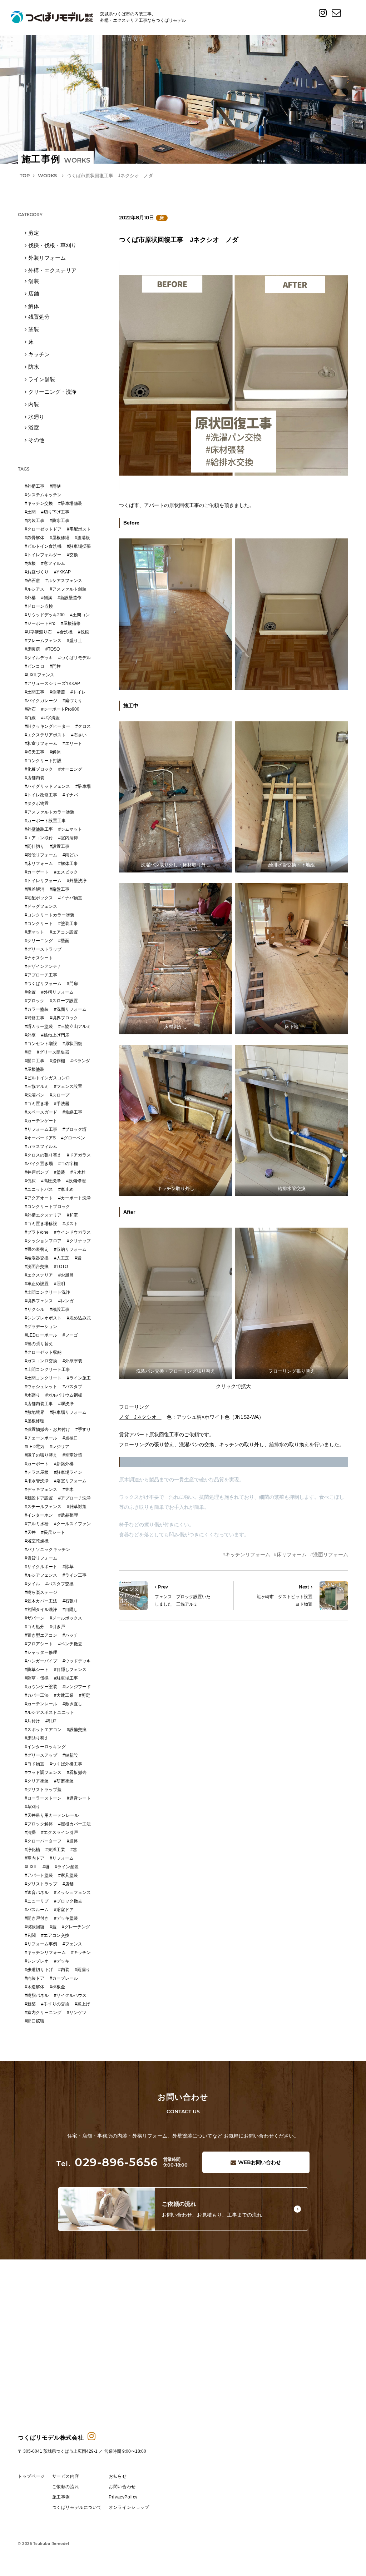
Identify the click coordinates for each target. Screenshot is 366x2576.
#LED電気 (34, 1447)
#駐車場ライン (68, 1472)
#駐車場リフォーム (68, 1412)
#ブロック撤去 (68, 1901)
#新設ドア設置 (39, 1498)
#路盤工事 (60, 889)
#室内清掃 (68, 838)
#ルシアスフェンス (64, 581)
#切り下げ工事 (55, 512)
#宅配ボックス (39, 898)
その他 (36, 440)
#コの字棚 (68, 1164)
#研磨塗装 (64, 1781)
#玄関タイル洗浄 (41, 1610)
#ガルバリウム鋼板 (64, 1395)
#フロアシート (39, 1644)
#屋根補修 (71, 623)
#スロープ (60, 1095)
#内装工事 (34, 521)
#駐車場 (83, 786)
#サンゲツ (77, 2013)
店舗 (34, 294)
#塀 (46, 1867)
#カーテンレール (41, 1704)
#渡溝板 (82, 538)
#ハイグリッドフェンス (47, 786)
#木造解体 (34, 1987)
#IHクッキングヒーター (47, 726)
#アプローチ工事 (41, 975)
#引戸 (51, 1721)
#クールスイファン (72, 1524)
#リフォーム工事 (41, 1129)
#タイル (32, 1584)
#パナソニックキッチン (47, 1550)
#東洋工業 (55, 1850)
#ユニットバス (39, 1189)
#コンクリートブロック (47, 1207)
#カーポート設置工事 (45, 821)
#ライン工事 (75, 1575)
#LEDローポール (41, 1335)
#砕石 (30, 709)
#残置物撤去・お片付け (47, 1429)
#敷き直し (72, 1704)
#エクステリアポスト (45, 735)
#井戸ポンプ (37, 1172)
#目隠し (70, 1610)
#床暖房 (32, 649)
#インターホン (39, 1515)
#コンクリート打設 (43, 761)
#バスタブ (72, 1387)
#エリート (72, 744)
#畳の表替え (37, 1249)
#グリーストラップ (43, 949)
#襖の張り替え (39, 1344)
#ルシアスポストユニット (50, 1712)
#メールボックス (66, 1618)
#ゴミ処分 (34, 1627)
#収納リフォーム (70, 1249)
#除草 (68, 1567)
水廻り (36, 417)
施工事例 (61, 2497)
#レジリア (60, 1447)
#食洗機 (65, 632)
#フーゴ (70, 1335)
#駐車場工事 (66, 1678)
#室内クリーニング (43, 2013)
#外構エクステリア (43, 1215)
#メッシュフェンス (72, 1893)
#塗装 (60, 1172)
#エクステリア (39, 1275)
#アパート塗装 (39, 1875)
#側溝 (47, 598)
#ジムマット (70, 829)
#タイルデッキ (39, 658)
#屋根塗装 (34, 1069)
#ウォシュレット (41, 1387)
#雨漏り (82, 1970)
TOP (25, 175)
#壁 (28, 1052)
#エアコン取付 (39, 838)
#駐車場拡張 (79, 546)
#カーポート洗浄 (75, 1198)
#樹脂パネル (37, 1995)
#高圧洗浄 (51, 1181)
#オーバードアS (40, 1138)
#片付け (32, 1721)
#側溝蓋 (57, 692)
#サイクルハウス (70, 1995)
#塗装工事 (68, 924)
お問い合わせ (259, 2162)
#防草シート (37, 1670)
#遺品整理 (68, 1515)
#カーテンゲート (41, 1121)
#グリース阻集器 (53, 1052)
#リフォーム (62, 1858)
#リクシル (34, 1309)
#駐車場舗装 (70, 503)
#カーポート (37, 1464)
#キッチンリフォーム (246, 1555)
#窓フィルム (53, 563)
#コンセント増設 (41, 1044)
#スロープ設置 (64, 1001)
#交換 (72, 555)
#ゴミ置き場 (37, 1104)
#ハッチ (70, 1635)
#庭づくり (72, 701)
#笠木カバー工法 (41, 1601)
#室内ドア (34, 1858)
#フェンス (72, 1944)
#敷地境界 (34, 1412)
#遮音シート (79, 1798)
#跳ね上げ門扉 (55, 1035)
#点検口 (70, 1438)
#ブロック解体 (39, 1824)
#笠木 (68, 1490)
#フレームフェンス (43, 641)
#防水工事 (60, 521)
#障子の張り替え (41, 1455)
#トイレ (78, 692)
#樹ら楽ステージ (41, 1592)
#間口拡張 (34, 2021)
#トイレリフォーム (43, 881)
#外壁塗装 (72, 1361)
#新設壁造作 (70, 598)
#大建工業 (64, 1695)
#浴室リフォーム (70, 1481)
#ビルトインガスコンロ (47, 1078)
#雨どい (70, 855)
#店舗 (68, 1884)
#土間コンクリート (43, 1378)
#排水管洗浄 (37, 1481)
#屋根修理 (34, 1421)
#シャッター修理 (41, 1652)
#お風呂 (66, 1275)
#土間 (30, 512)
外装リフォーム (47, 258)
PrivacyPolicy (123, 2497)
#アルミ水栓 (37, 1524)
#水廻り (32, 1395)
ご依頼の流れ (66, 2487)
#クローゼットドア (43, 529)
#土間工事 (34, 692)
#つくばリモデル (75, 658)
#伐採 (30, 1181)
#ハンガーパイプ (41, 1661)
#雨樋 (55, 486)
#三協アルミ (37, 1086)
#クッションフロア (43, 1241)
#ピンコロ (34, 666)
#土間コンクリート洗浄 (47, 1292)
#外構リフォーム (57, 992)
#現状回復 (34, 1927)
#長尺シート (53, 1532)
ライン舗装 (42, 379)
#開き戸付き (37, 1918)
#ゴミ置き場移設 (41, 1224)
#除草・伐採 (37, 1678)
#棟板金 (57, 1987)
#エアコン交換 (55, 1935)
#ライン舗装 (67, 1867)
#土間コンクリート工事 (47, 1369)
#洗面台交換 (37, 1267)
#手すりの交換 (55, 2004)
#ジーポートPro (40, 623)
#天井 (30, 1532)
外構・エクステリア (52, 270)
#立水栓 (78, 1172)
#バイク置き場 (39, 1164)
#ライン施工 (79, 1378)
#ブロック (34, 1001)
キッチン (39, 354)
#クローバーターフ (43, 1841)
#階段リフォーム (41, 855)
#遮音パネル (37, 1893)
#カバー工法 (37, 1695)
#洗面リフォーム (329, 1555)
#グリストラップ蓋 (43, 1790)
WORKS (47, 175)
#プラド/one (37, 1232)
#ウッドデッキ (77, 1661)
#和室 (72, 1215)
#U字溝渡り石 (38, 632)
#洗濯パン (34, 1095)
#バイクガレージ (41, 701)
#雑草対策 (77, 1507)
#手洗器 (62, 1104)
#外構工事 (34, 486)
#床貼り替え (37, 1738)
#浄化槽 (32, 1850)
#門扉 (72, 984)
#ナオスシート (39, 958)
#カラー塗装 (37, 1009)
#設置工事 (60, 846)
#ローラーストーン (43, 1798)
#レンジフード (77, 1687)
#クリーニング (39, 941)
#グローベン (73, 1138)
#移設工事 (60, 1309)
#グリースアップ (41, 1755)
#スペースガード (41, 1112)
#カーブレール (64, 1978)
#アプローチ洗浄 (75, 1498)
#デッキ (62, 1961)
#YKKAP (62, 572)
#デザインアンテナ (43, 966)
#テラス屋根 (37, 1472)
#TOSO (53, 649)
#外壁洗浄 (77, 881)
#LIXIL (31, 1867)
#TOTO (61, 1267)
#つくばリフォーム (43, 984)
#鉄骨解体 (34, 538)
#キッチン (81, 1953)
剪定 (34, 233)
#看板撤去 (77, 1772)
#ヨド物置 (34, 1764)
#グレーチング (76, 1927)
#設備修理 (76, 1181)
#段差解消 (34, 889)
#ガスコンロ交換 (41, 1361)
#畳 (78, 1258)
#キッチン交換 (39, 503)
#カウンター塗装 (41, 1687)
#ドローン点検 (39, 606)
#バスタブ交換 (60, 1584)
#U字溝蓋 (50, 718)
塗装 (34, 329)
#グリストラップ (41, 1884)
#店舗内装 (34, 778)
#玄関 (30, 1935)
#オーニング (70, 769)
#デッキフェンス (41, 1490)
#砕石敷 (32, 581)
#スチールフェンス (43, 1507)
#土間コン (80, 615)
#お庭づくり (37, 572)
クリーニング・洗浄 (52, 392)
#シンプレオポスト (43, 1318)
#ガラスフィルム (41, 1147)
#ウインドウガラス (72, 1232)
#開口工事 (34, 1061)
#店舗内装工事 (39, 1404)
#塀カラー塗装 (39, 1026)
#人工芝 (62, 1258)
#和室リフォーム (41, 744)
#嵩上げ (82, 2004)
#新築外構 (64, 1464)
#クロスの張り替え (43, 1155)
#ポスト (70, 1224)
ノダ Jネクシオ (140, 1417)
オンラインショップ (129, 2507)
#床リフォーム (290, 1555)
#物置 (30, 992)
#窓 (74, 1850)
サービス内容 (66, 2476)
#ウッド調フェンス (43, 1772)
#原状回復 (72, 1044)
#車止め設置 (37, 1284)
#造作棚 (57, 1061)
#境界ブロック (64, 1018)
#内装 (64, 1970)
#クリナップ (79, 1241)
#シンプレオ (37, 1961)
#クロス (83, 726)
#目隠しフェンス (70, 1670)
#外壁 (30, 1035)
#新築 (30, 2004)
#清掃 (30, 1832)
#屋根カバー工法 (75, 1824)
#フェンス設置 (68, 1086)
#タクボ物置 (37, 804)
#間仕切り (34, 846)
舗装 (34, 281)
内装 (34, 404)
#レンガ (66, 1301)
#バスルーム (37, 1910)
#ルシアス (34, 589)
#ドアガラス (79, 1155)
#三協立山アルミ (75, 1026)
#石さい (79, 735)
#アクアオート (39, 1198)
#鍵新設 (70, 1755)
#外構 (30, 598)
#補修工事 (34, 1018)
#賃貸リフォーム (41, 1558)
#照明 (60, 1284)
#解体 (55, 752)
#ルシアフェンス (41, 1575)
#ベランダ (80, 1061)
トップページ (31, 2476)
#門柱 (55, 666)
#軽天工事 (34, 752)
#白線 (30, 718)
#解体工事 (68, 864)
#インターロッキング (45, 1747)
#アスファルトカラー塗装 (50, 812)
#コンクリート (39, 924)
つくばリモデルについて (77, 2507)
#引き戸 (57, 1627)
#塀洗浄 (66, 1404)
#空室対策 (72, 1455)
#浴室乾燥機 (37, 1541)
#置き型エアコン (41, 1635)
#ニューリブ (37, 1901)
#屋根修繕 (60, 538)
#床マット (34, 932)
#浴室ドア (64, 1910)
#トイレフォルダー (43, 555)
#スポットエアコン (43, 1730)
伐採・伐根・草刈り (52, 245)
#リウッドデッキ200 (45, 615)
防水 (34, 367)
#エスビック (66, 872)
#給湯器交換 (37, 1258)
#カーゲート (37, 872)
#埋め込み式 (79, 1318)
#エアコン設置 (64, 932)
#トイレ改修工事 (41, 795)
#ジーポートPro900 (60, 709)
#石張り (70, 1601)
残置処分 (39, 317)
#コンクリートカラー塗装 (50, 915)
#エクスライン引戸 (60, 1832)
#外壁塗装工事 (39, 829)
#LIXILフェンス (39, 675)
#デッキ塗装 (66, 1918)
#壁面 (64, 941)
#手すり (83, 1429)
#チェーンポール (41, 1438)
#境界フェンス (39, 1301)
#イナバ (70, 795)
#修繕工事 (72, 1112)
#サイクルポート (41, 1567)
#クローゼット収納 (43, 1352)
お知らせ (118, 2476)
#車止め (66, 1189)
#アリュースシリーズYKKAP (52, 683)
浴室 (34, 427)
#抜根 (30, 563)
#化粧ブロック (39, 769)
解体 (34, 306)
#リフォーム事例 (41, 1944)
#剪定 (85, 1695)
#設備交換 (77, 1730)
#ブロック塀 (75, 1129)
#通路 (72, 1841)
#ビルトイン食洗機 (43, 546)
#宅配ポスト (79, 529)
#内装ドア (34, 1978)
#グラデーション (41, 1327)
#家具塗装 (68, 1875)
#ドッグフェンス (41, 906)
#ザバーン (34, 1618)
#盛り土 (75, 641)
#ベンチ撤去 (70, 1644)
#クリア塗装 (37, 1781)
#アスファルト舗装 (68, 589)
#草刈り (32, 1807)
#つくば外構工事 (66, 1764)
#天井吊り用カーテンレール (52, 1815)
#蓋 (53, 1927)
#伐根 (83, 632)
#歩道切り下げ (39, 1970)
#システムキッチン (43, 495)
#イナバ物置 (70, 898)
